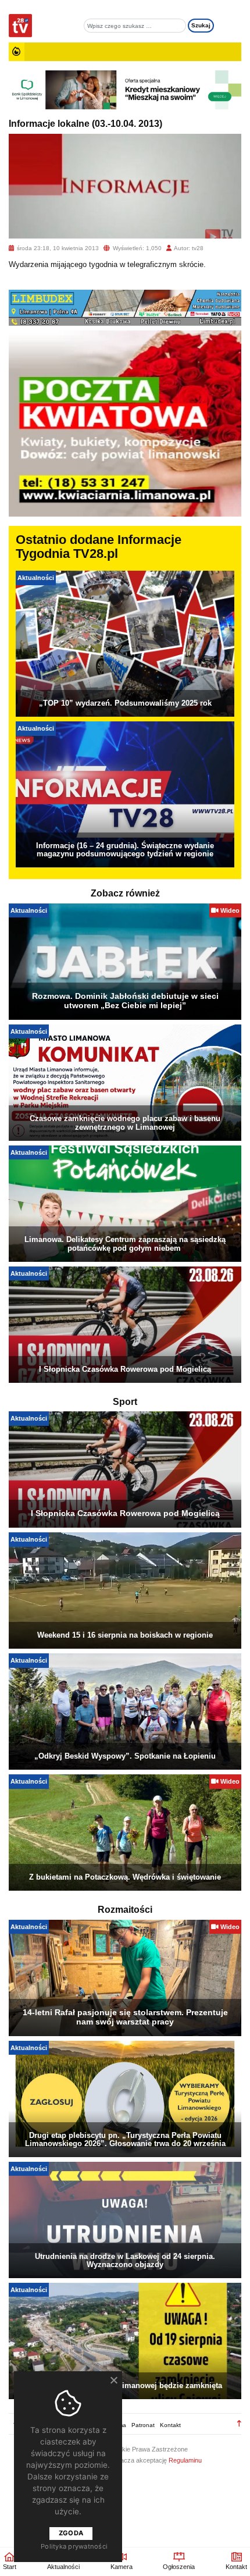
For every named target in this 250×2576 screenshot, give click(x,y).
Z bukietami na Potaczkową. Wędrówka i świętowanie (125, 1877)
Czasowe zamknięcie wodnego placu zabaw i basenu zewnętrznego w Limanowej (125, 1122)
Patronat (143, 2425)
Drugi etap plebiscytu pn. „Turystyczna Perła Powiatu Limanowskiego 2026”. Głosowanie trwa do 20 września (125, 2139)
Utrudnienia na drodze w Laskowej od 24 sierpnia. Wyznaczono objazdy (125, 2260)
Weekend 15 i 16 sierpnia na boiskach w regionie (125, 1635)
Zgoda (71, 2533)
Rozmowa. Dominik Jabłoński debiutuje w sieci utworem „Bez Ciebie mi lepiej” (125, 1001)
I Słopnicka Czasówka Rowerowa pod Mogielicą (125, 1369)
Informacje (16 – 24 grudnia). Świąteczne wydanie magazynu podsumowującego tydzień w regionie (125, 850)
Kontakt (170, 2425)
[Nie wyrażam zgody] (113, 2380)
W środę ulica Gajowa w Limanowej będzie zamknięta (125, 2385)
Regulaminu (185, 2460)
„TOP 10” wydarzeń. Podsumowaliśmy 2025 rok (125, 703)
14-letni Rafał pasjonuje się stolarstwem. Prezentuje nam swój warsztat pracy (125, 2017)
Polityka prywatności (74, 2546)
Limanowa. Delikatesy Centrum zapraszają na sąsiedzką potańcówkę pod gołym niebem (125, 1243)
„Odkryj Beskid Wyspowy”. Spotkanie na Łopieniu (125, 1756)
